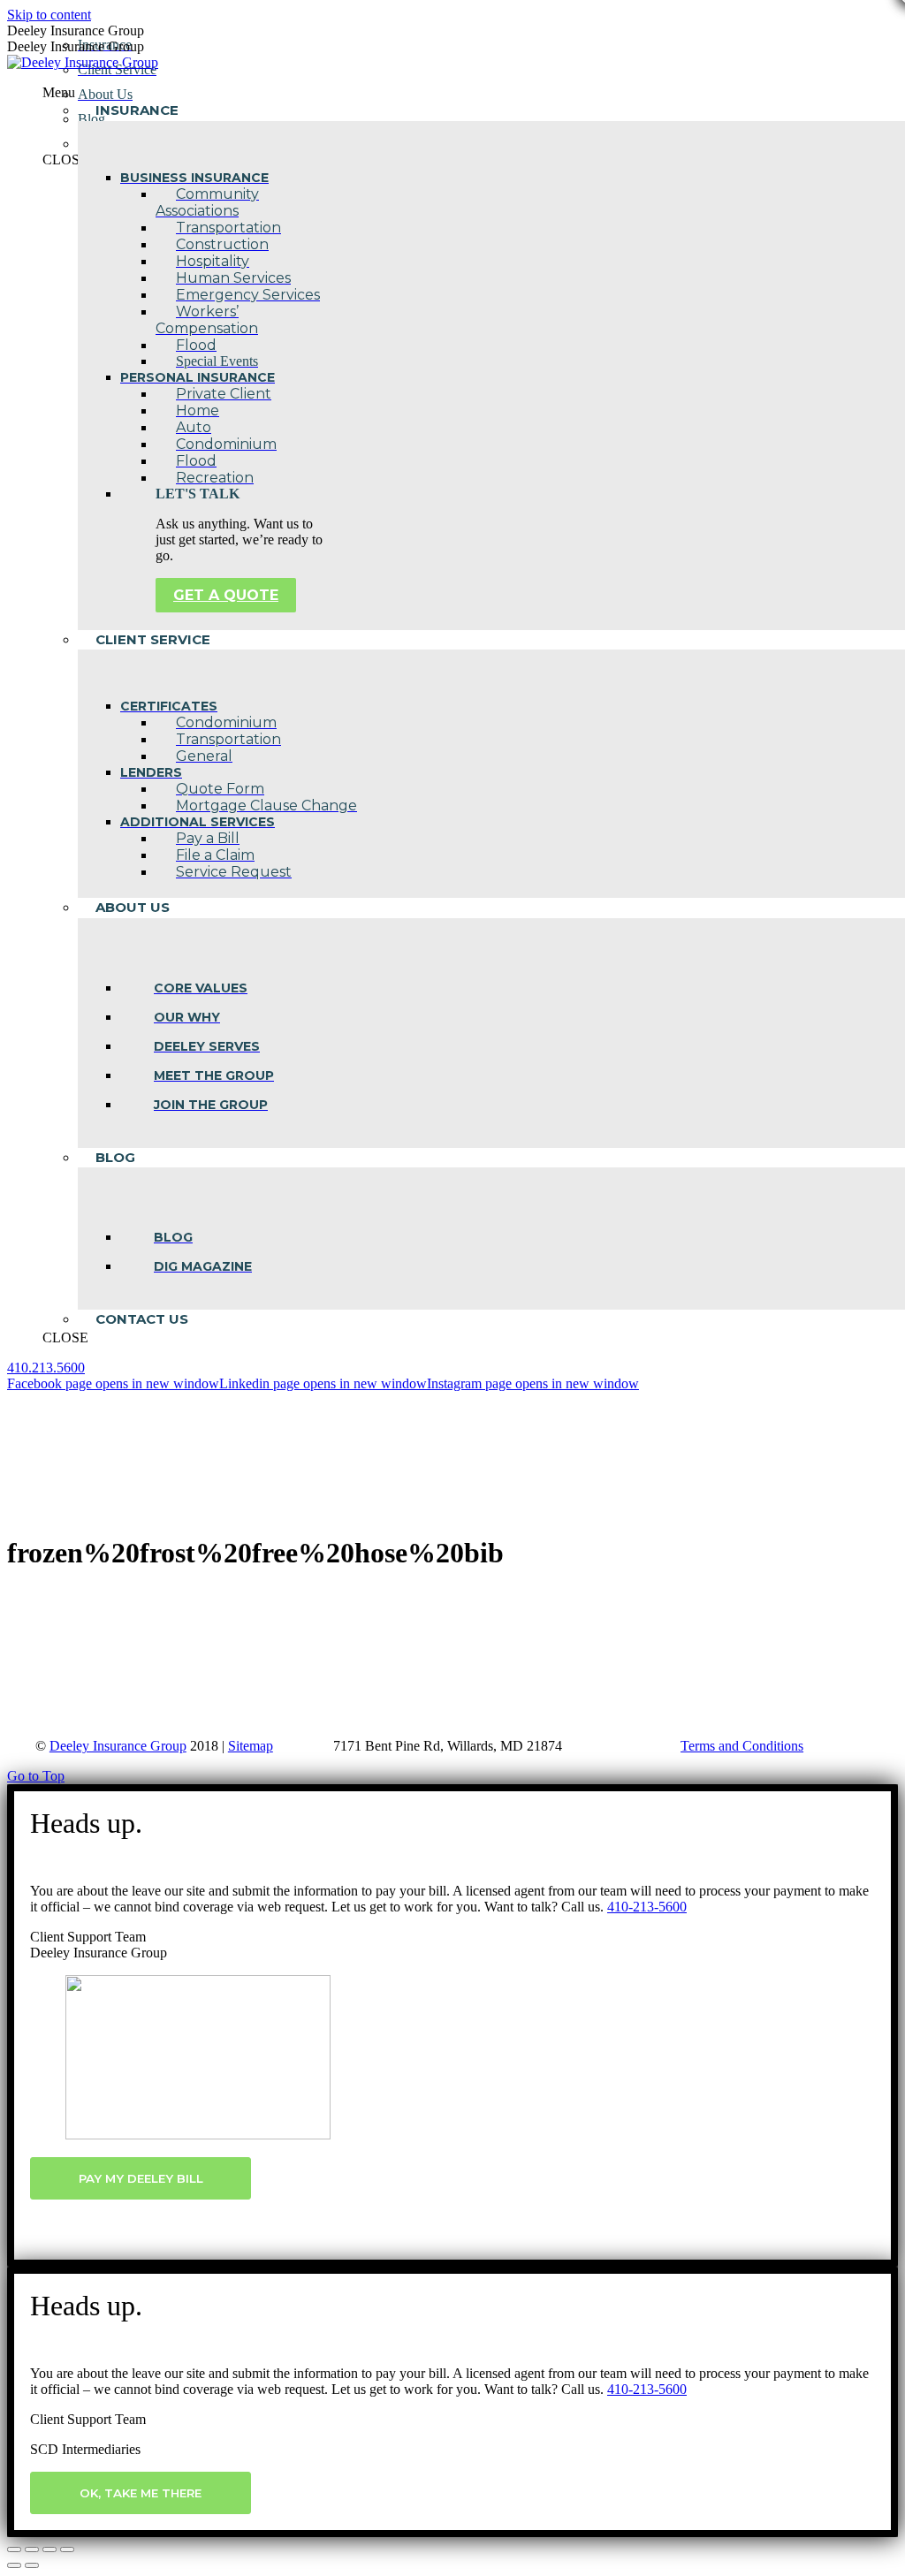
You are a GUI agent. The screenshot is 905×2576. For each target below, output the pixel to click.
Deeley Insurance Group (118, 1746)
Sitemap (251, 1746)
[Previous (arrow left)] (14, 2565)
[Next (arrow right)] (32, 2565)
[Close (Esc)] (14, 2549)
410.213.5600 (46, 1368)
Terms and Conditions (742, 1746)
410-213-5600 (647, 1907)
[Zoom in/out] (67, 2549)
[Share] (32, 2549)
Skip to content (49, 15)
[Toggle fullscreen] (49, 2549)
